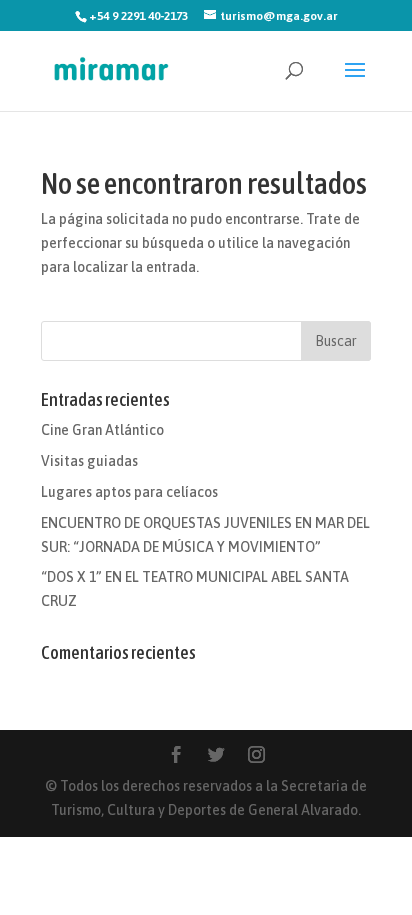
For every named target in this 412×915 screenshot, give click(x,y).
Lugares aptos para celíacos (129, 492)
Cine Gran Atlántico (102, 430)
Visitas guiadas (89, 461)
